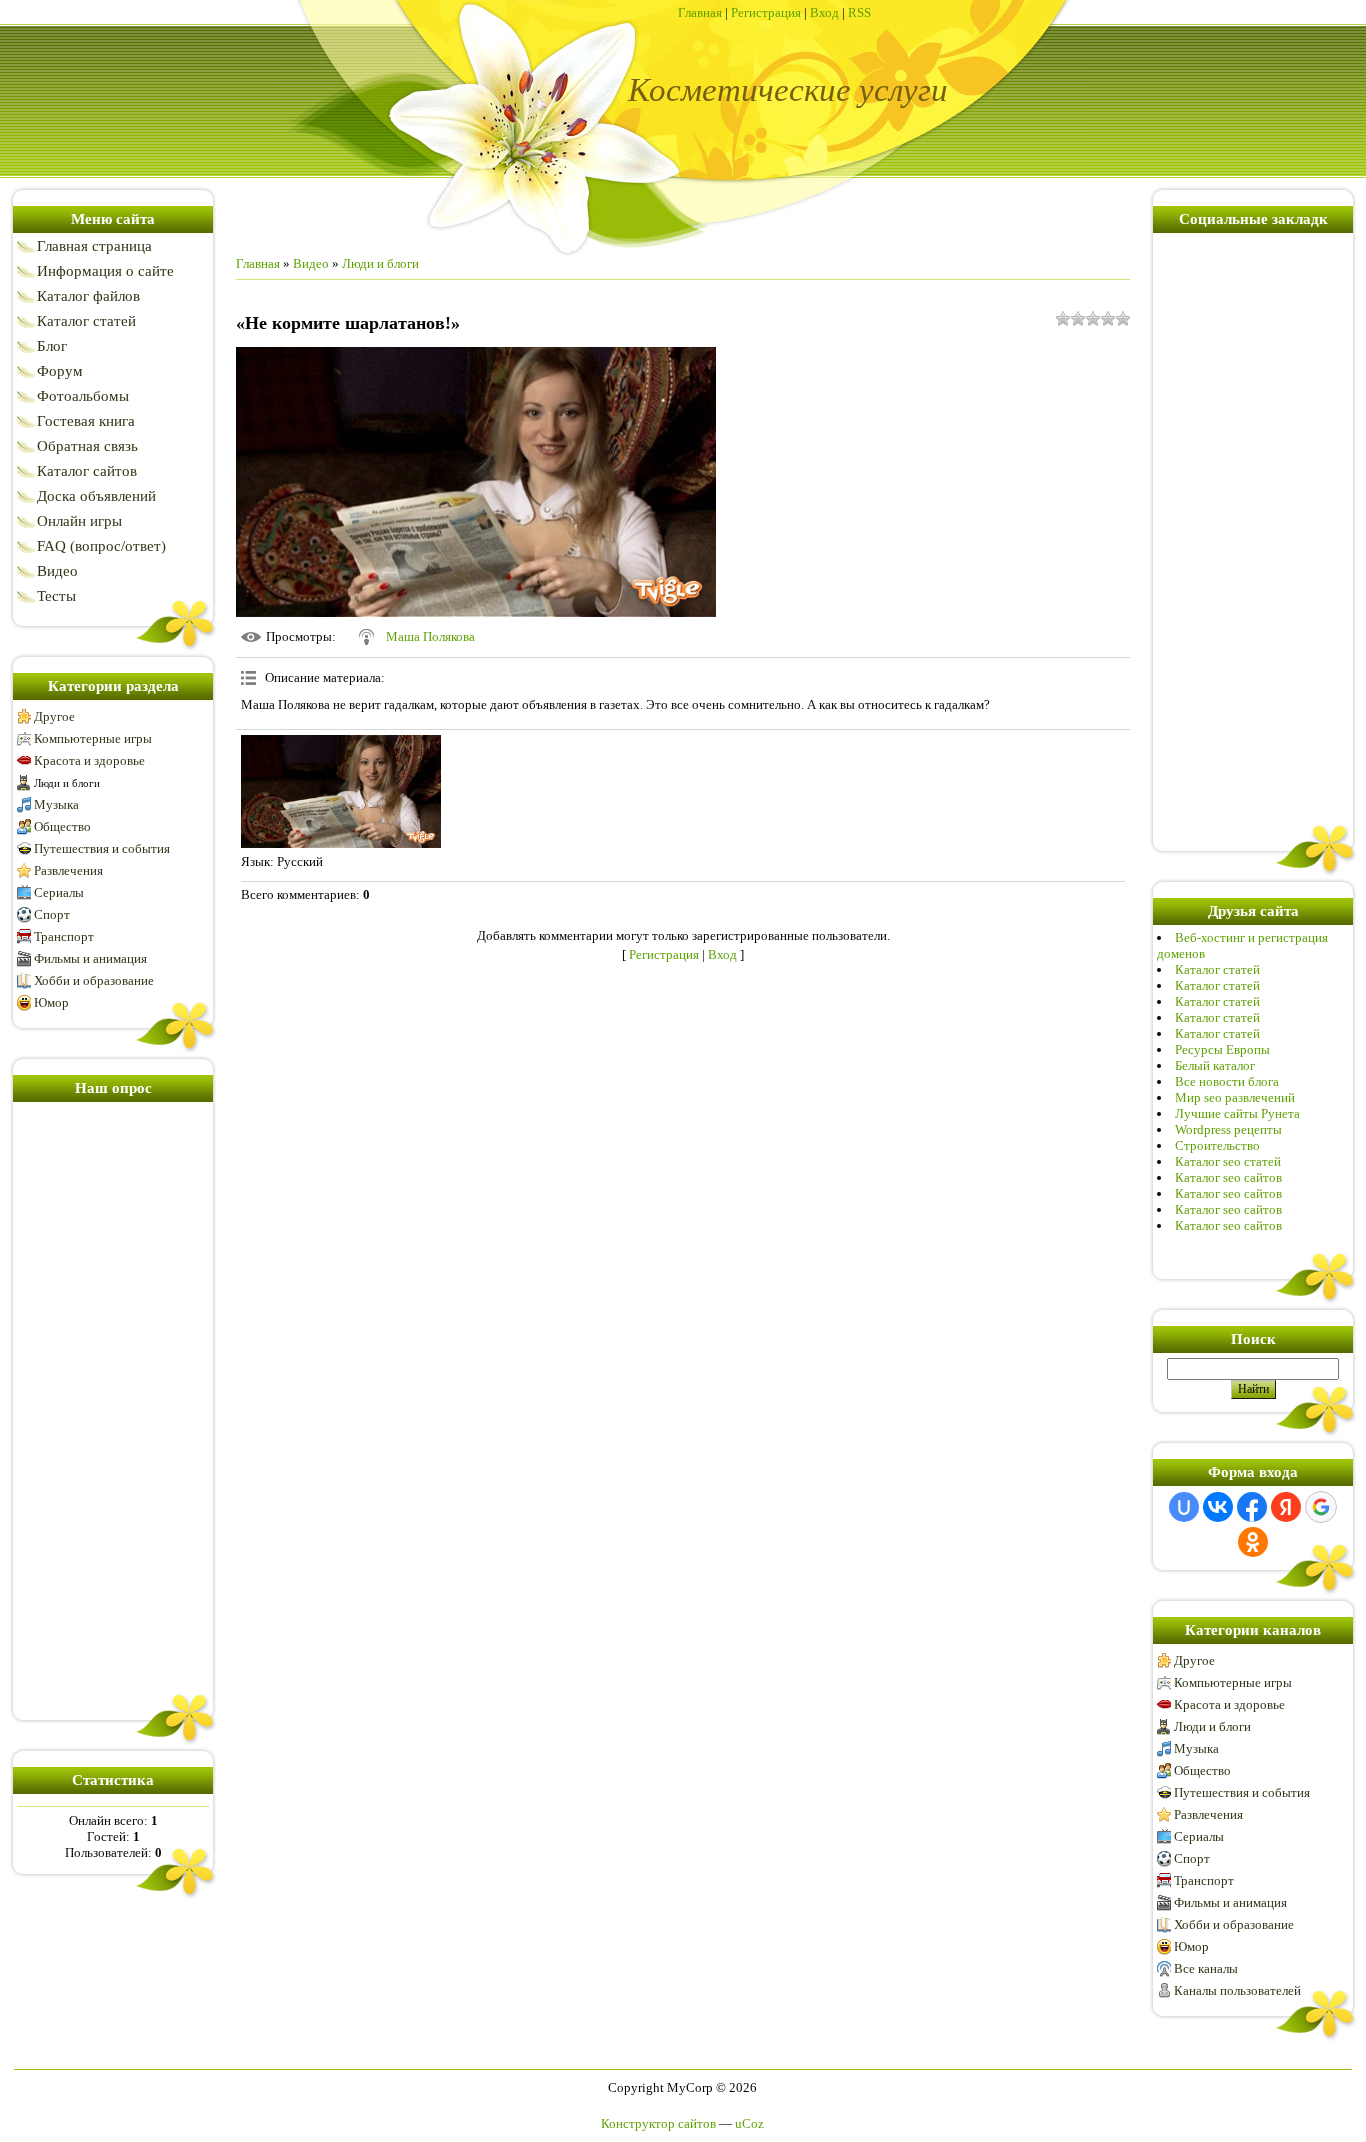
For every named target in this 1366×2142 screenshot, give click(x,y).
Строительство (1217, 1145)
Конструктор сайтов (658, 2123)
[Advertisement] (113, 1407)
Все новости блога (1227, 1081)
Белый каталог (1215, 1065)
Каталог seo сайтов (1228, 1177)
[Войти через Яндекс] (1286, 1507)
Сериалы (59, 892)
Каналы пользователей (1237, 1990)
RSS (859, 12)
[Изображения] (341, 791)
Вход (824, 12)
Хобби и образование (94, 980)
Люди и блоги (67, 783)
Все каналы (1206, 1968)
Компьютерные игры (93, 738)
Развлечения (68, 870)
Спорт (52, 914)
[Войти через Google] (1321, 1507)
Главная (700, 12)
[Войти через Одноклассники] (1253, 1542)
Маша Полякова (430, 636)
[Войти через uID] (1184, 1507)
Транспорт (64, 936)
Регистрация (766, 12)
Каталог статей (1217, 969)
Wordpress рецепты (1228, 1129)
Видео (311, 263)
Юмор (51, 1002)
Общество (62, 826)
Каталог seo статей (1228, 1161)
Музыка (56, 804)
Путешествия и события (102, 848)
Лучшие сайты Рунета (1237, 1113)
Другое (54, 716)
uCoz (749, 2123)
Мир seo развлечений (1235, 1097)
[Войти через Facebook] (1252, 1507)
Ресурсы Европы (1222, 1049)
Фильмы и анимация (90, 958)
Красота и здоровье (89, 760)
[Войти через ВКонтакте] (1218, 1507)
